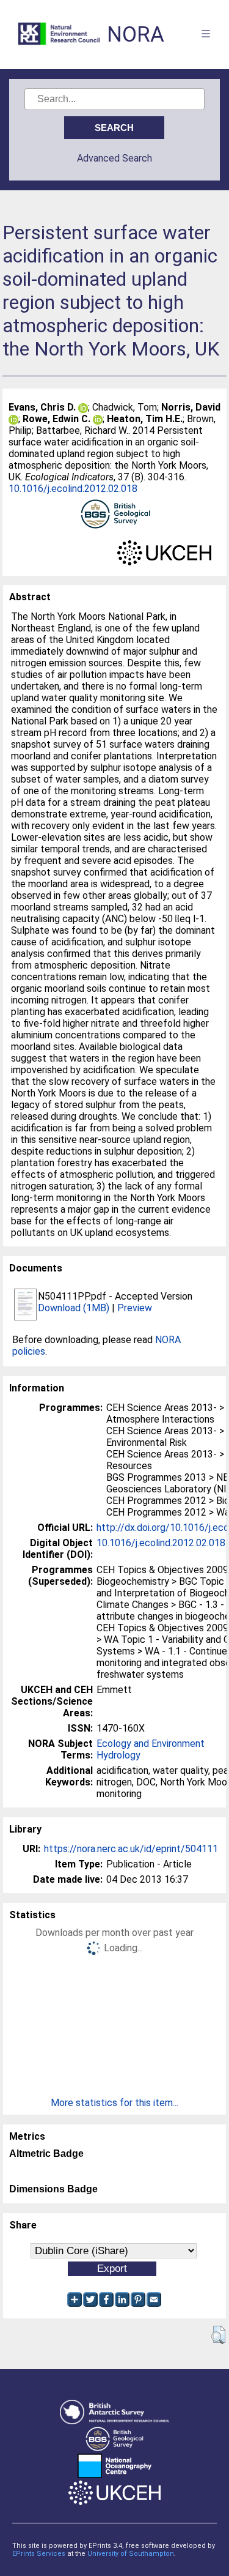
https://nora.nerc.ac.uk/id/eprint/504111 (131, 1849)
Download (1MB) (74, 1308)
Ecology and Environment (151, 1744)
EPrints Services (39, 2554)
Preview (135, 1308)
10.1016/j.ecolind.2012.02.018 (73, 489)
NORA (136, 35)
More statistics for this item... (114, 2103)
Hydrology (118, 1755)
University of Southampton (131, 2554)
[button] (218, 2335)
